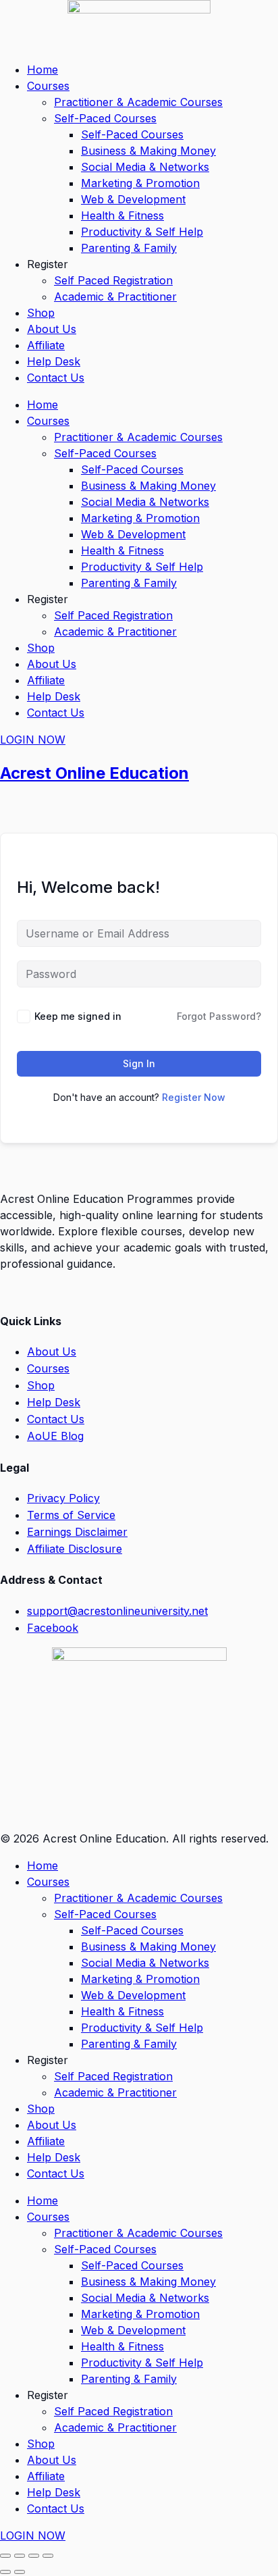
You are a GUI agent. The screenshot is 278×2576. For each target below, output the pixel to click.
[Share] (34, 2556)
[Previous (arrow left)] (5, 2572)
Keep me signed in (78, 1016)
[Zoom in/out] (5, 2556)
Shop (41, 313)
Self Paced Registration (113, 280)
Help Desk (54, 361)
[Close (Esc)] (48, 2556)
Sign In (139, 1063)
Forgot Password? (219, 1016)
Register (48, 264)
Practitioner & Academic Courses (138, 102)
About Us (52, 329)
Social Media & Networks (145, 167)
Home (43, 70)
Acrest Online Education (94, 773)
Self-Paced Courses (105, 118)
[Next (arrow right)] (20, 2572)
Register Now (194, 1097)
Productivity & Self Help (142, 232)
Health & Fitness (122, 215)
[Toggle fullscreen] (20, 2556)
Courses (48, 86)
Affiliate (46, 345)
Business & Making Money (148, 151)
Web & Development (133, 199)
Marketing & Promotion (140, 183)
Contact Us (56, 378)
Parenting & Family (129, 248)
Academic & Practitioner (115, 297)
